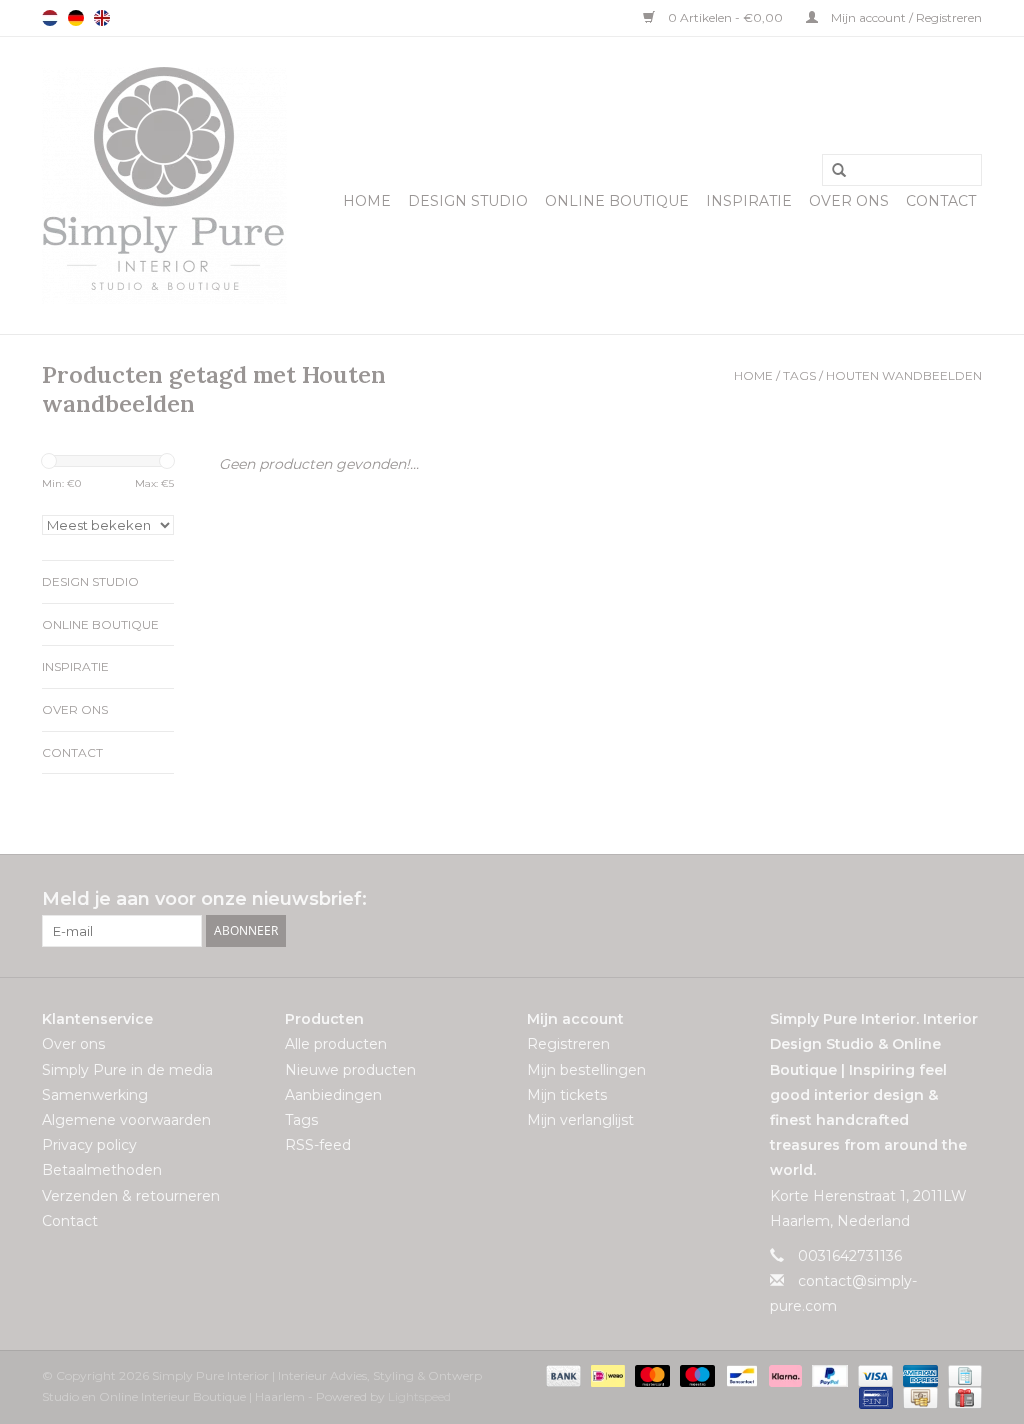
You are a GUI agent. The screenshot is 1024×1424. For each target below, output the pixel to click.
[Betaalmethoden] (561, 1374)
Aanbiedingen (333, 1095)
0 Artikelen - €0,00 (725, 17)
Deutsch (76, 18)
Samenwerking (95, 1095)
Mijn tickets (567, 1095)
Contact (941, 201)
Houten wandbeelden (904, 375)
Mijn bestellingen (586, 1070)
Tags (799, 375)
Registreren (568, 1044)
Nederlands (50, 18)
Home (367, 201)
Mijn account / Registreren (905, 17)
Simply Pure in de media (127, 1070)
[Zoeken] (832, 171)
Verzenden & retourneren (131, 1196)
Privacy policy (89, 1145)
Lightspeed (419, 1396)
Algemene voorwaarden (126, 1120)
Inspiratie (749, 201)
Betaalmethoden (102, 1170)
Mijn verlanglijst (580, 1120)
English (102, 18)
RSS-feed (318, 1145)
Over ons (849, 201)
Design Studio (468, 201)
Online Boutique (617, 201)
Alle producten (336, 1044)
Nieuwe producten (350, 1070)
